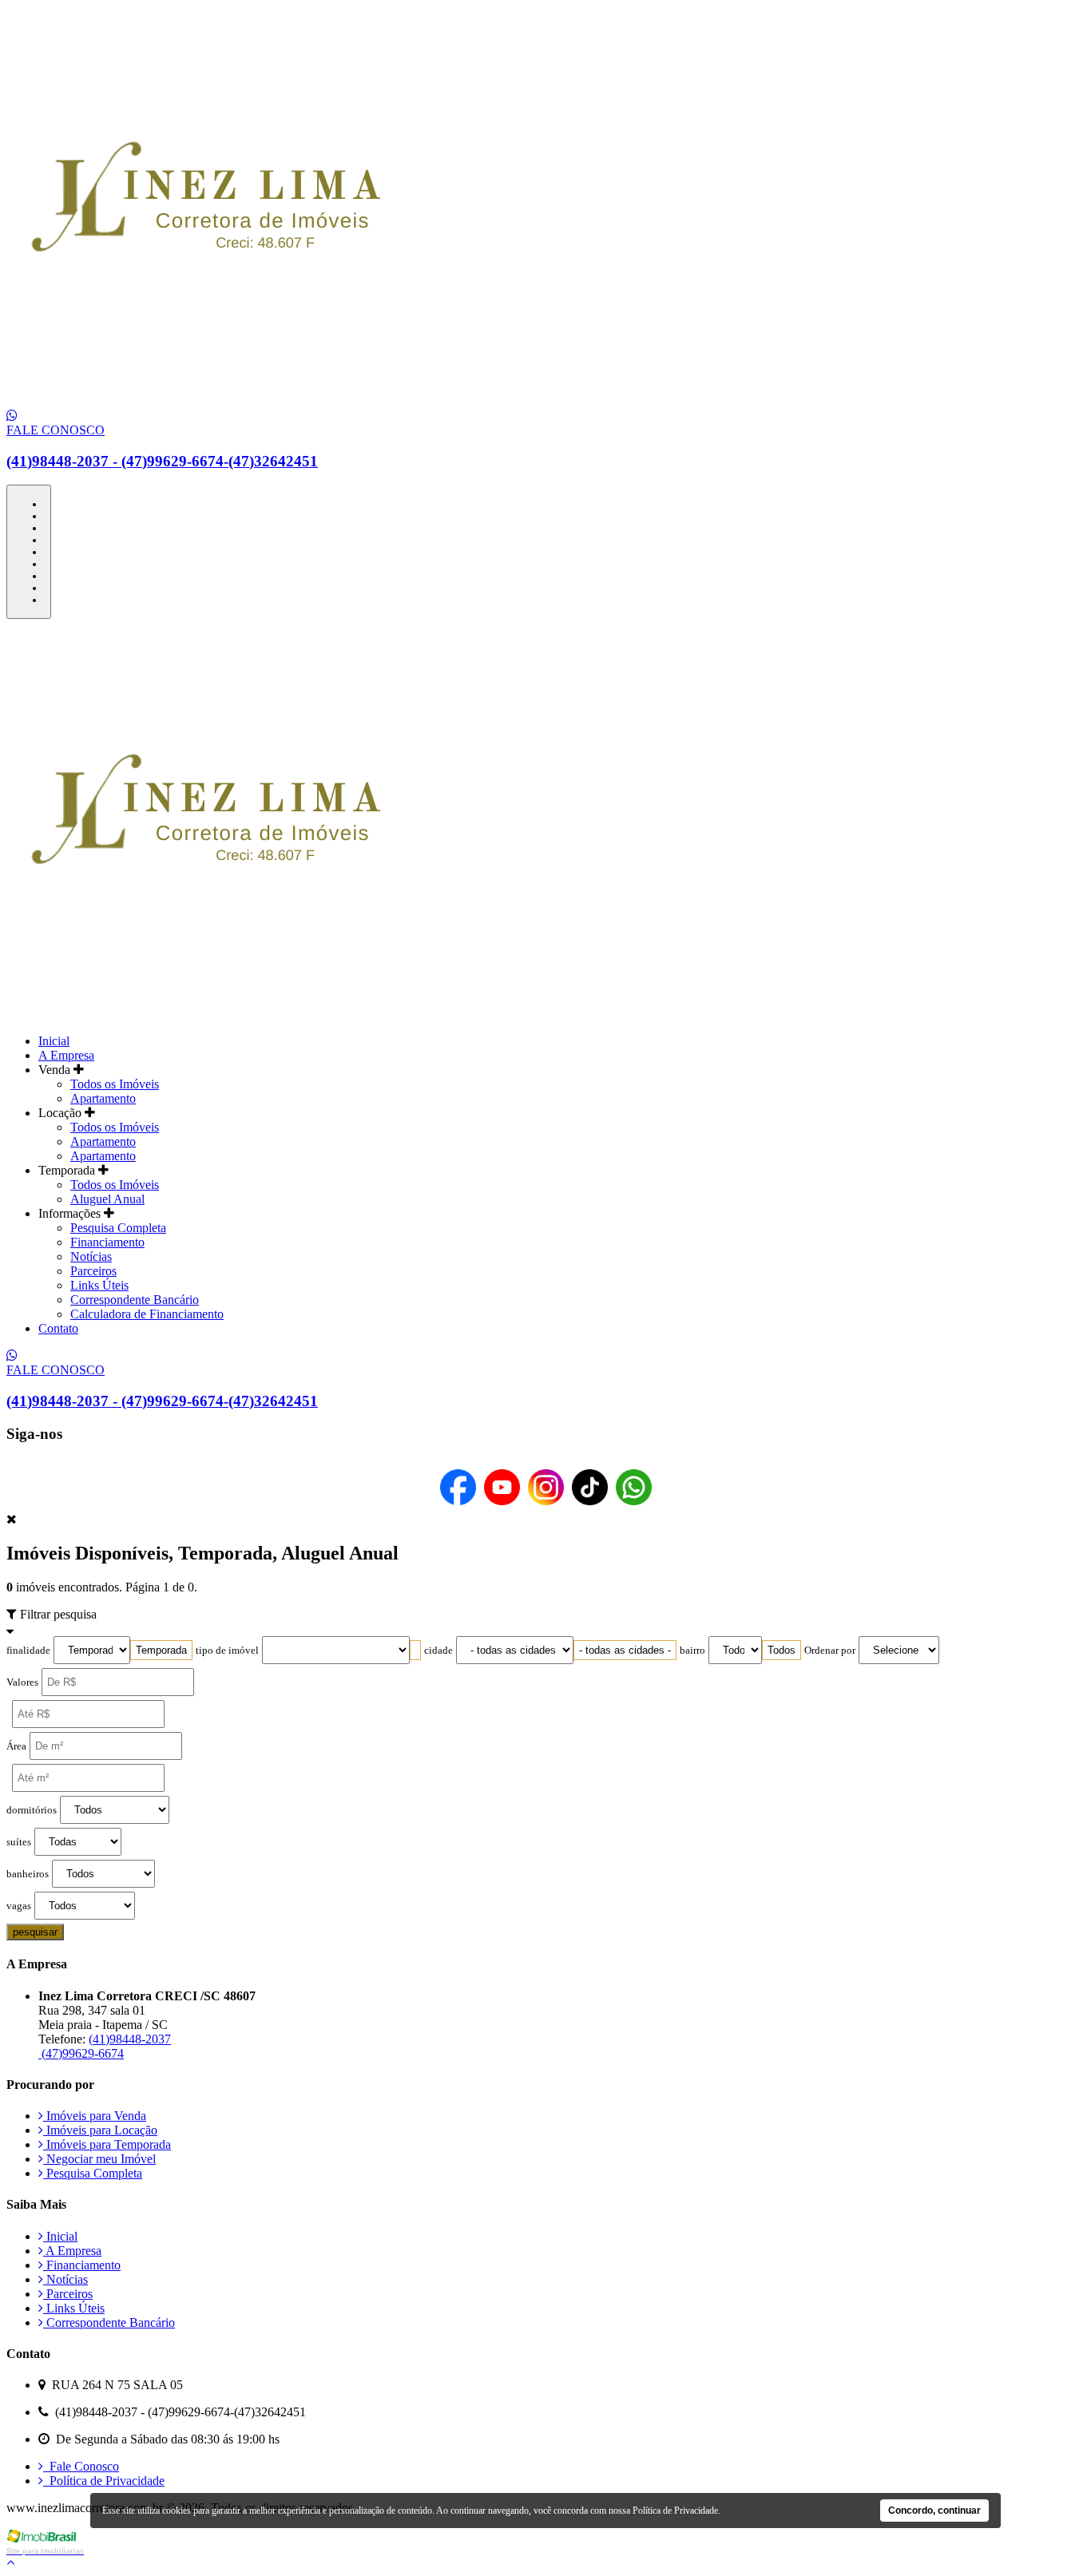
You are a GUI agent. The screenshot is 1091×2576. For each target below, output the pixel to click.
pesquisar (35, 1932)
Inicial (54, 1041)
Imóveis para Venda (95, 2116)
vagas (19, 1906)
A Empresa (66, 1055)
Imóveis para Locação (100, 2130)
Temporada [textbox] (161, 1650)
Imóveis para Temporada (107, 2144)
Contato (58, 1328)
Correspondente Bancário (135, 1300)
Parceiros (93, 1271)
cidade (438, 1651)
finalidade (28, 1651)
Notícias (91, 1256)
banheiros (28, 1874)
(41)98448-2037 (130, 2039)
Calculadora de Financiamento (147, 1314)
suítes (19, 1842)
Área (16, 1746)
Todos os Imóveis (115, 1084)
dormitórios (32, 1810)
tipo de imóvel (227, 1651)
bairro (692, 1651)
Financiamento (107, 1242)
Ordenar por (830, 1651)
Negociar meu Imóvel (99, 2159)
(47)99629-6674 (81, 2053)
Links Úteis (99, 1285)
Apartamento (103, 1098)
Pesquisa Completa (118, 1228)
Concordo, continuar (934, 2511)
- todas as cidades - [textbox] (625, 1650)
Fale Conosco (81, 2466)
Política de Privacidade (104, 2481)
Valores (22, 1682)
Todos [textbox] (782, 1650)
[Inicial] (206, 401)
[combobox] (161, 1650)
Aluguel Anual (107, 1199)
